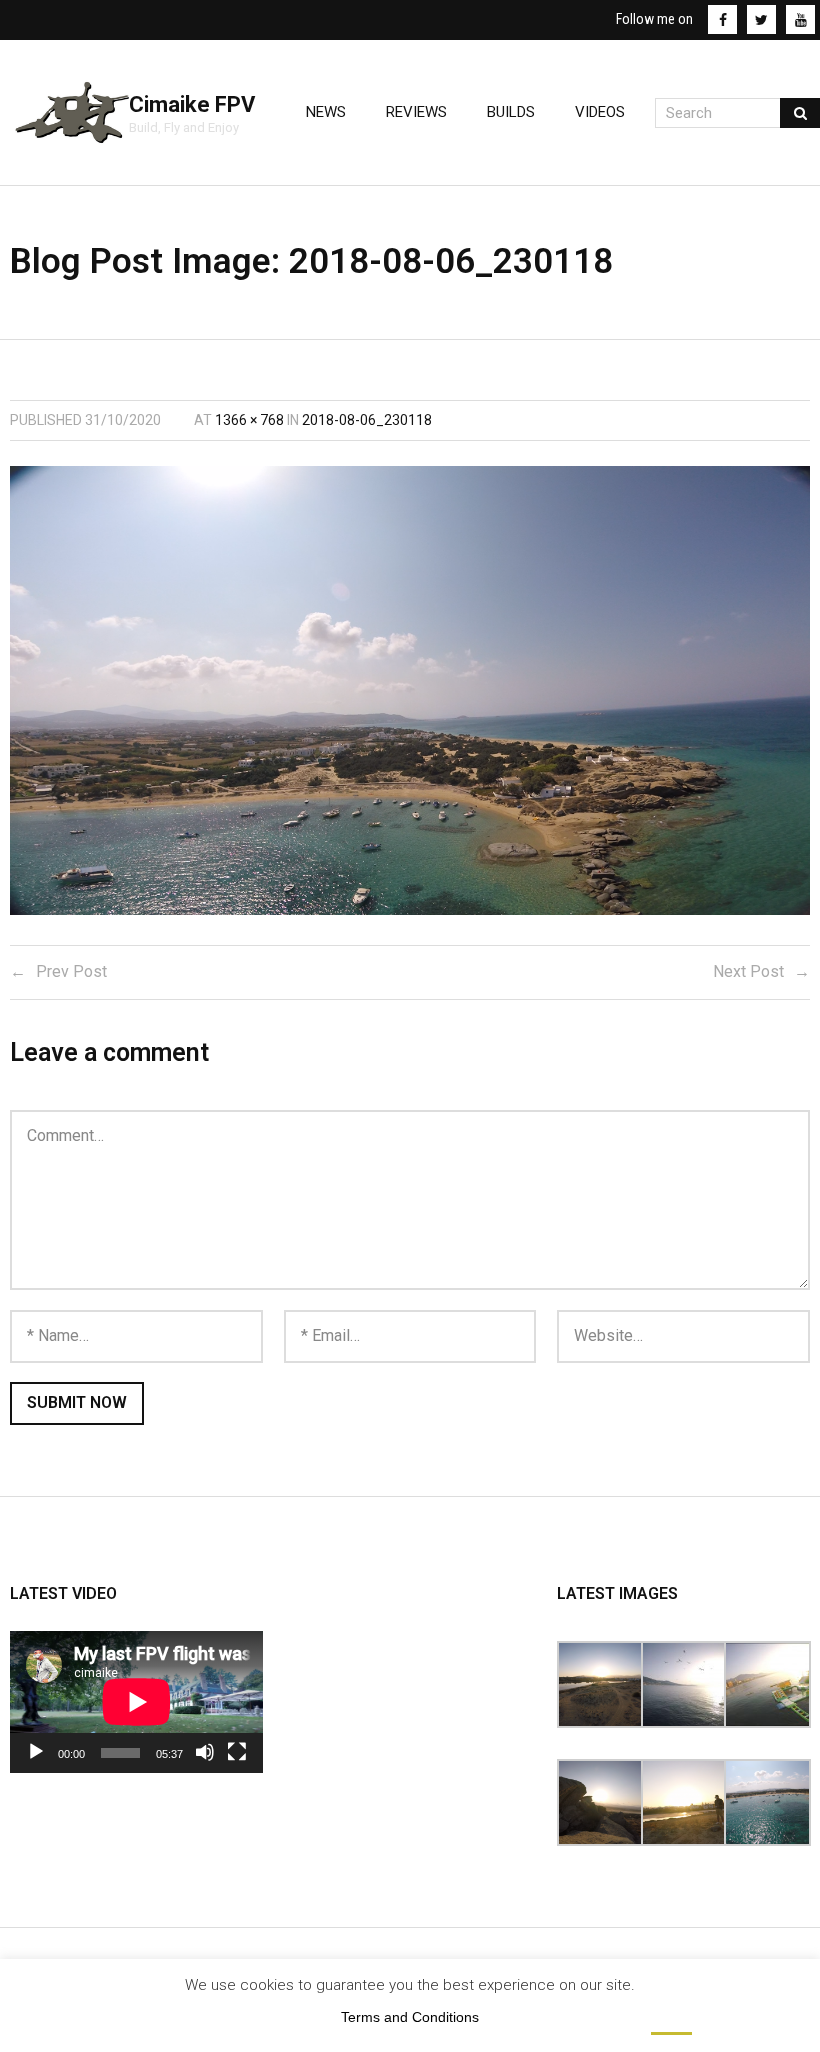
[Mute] (205, 1752)
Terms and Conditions (410, 2017)
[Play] (36, 1752)
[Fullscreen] (237, 1752)
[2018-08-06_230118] (410, 691)
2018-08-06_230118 (367, 420)
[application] (136, 1702)
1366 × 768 (249, 420)
